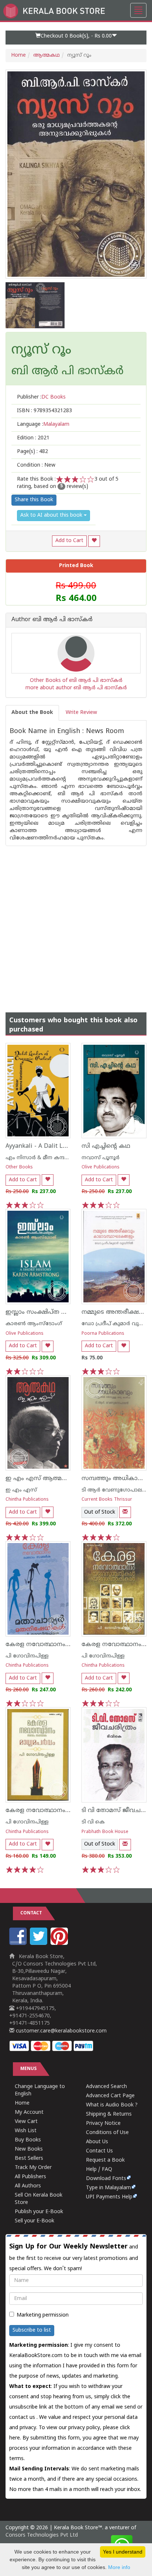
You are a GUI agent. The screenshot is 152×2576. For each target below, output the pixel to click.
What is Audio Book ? (112, 2105)
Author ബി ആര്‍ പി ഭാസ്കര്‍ (52, 620)
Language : (43, 424)
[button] (76, 38)
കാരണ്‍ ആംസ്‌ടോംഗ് (34, 1324)
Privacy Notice (103, 2124)
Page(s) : (32, 452)
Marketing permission (43, 2315)
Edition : (33, 438)
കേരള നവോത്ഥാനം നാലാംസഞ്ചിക (58, 1811)
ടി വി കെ (93, 1822)
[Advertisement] (76, 922)
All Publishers (30, 2177)
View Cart (26, 2122)
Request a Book (105, 2160)
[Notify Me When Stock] (125, 1512)
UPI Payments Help (109, 2197)
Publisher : (41, 397)
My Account (29, 2113)
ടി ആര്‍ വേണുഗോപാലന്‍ (115, 1490)
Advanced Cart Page (110, 2096)
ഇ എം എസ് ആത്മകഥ (39, 1479)
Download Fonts (106, 2179)
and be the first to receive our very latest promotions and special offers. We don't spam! (74, 2257)
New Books (29, 2149)
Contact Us (99, 2151)
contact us (23, 2418)
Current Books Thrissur (107, 1500)
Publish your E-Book (39, 2212)
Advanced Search (106, 2087)
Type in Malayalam (108, 2188)
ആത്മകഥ (46, 55)
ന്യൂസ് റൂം (41, 351)
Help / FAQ (99, 2170)
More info (119, 2567)
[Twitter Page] (39, 1944)
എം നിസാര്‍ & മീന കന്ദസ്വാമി (43, 1158)
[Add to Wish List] (94, 541)
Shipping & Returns (109, 2114)
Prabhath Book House (105, 1832)
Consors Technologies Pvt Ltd (42, 2535)
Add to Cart (69, 541)
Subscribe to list (32, 2330)
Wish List (26, 2131)
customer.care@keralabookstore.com (61, 2031)
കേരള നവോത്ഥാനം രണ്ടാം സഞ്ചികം (61, 1645)
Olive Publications (101, 1167)
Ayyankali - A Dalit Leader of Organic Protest (69, 1146)
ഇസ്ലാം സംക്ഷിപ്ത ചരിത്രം (44, 1312)
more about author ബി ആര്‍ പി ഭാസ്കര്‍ (76, 688)
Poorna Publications (103, 1334)
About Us (97, 2142)
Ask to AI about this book (52, 515)
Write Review (81, 713)
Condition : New (36, 465)
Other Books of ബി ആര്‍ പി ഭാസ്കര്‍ (76, 681)
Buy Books (28, 2140)
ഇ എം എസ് (21, 1490)
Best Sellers (29, 2159)
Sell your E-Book (34, 2221)
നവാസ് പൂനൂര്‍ (101, 1158)
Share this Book (34, 500)
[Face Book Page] (19, 1944)
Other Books (19, 1167)
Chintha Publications (27, 1500)
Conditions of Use (107, 2133)
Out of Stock (100, 1512)
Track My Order (33, 2168)
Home (18, 55)
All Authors (28, 2186)
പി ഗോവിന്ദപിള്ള (27, 1656)
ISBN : (44, 411)
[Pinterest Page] (60, 1944)
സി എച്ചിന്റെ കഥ (106, 1146)
